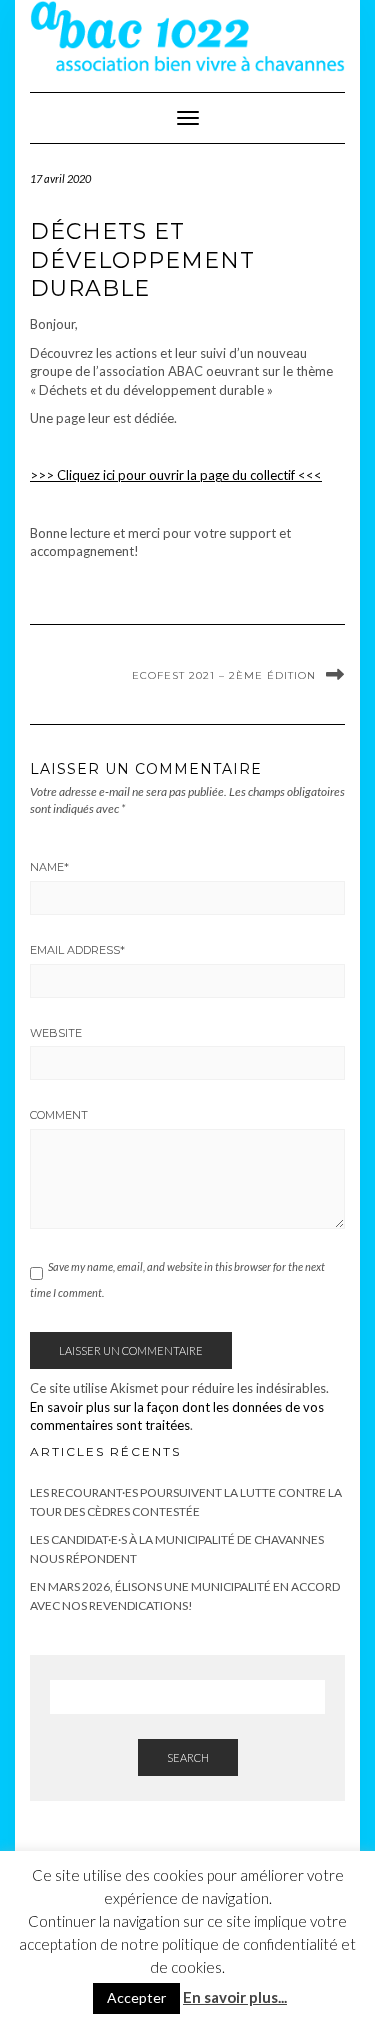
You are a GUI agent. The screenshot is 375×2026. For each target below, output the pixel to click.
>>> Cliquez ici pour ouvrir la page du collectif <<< (176, 475)
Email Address (77, 950)
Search (188, 1757)
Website (56, 1033)
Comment (59, 1115)
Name (49, 867)
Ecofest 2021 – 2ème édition (224, 675)
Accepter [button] (136, 1997)
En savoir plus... (235, 1997)
